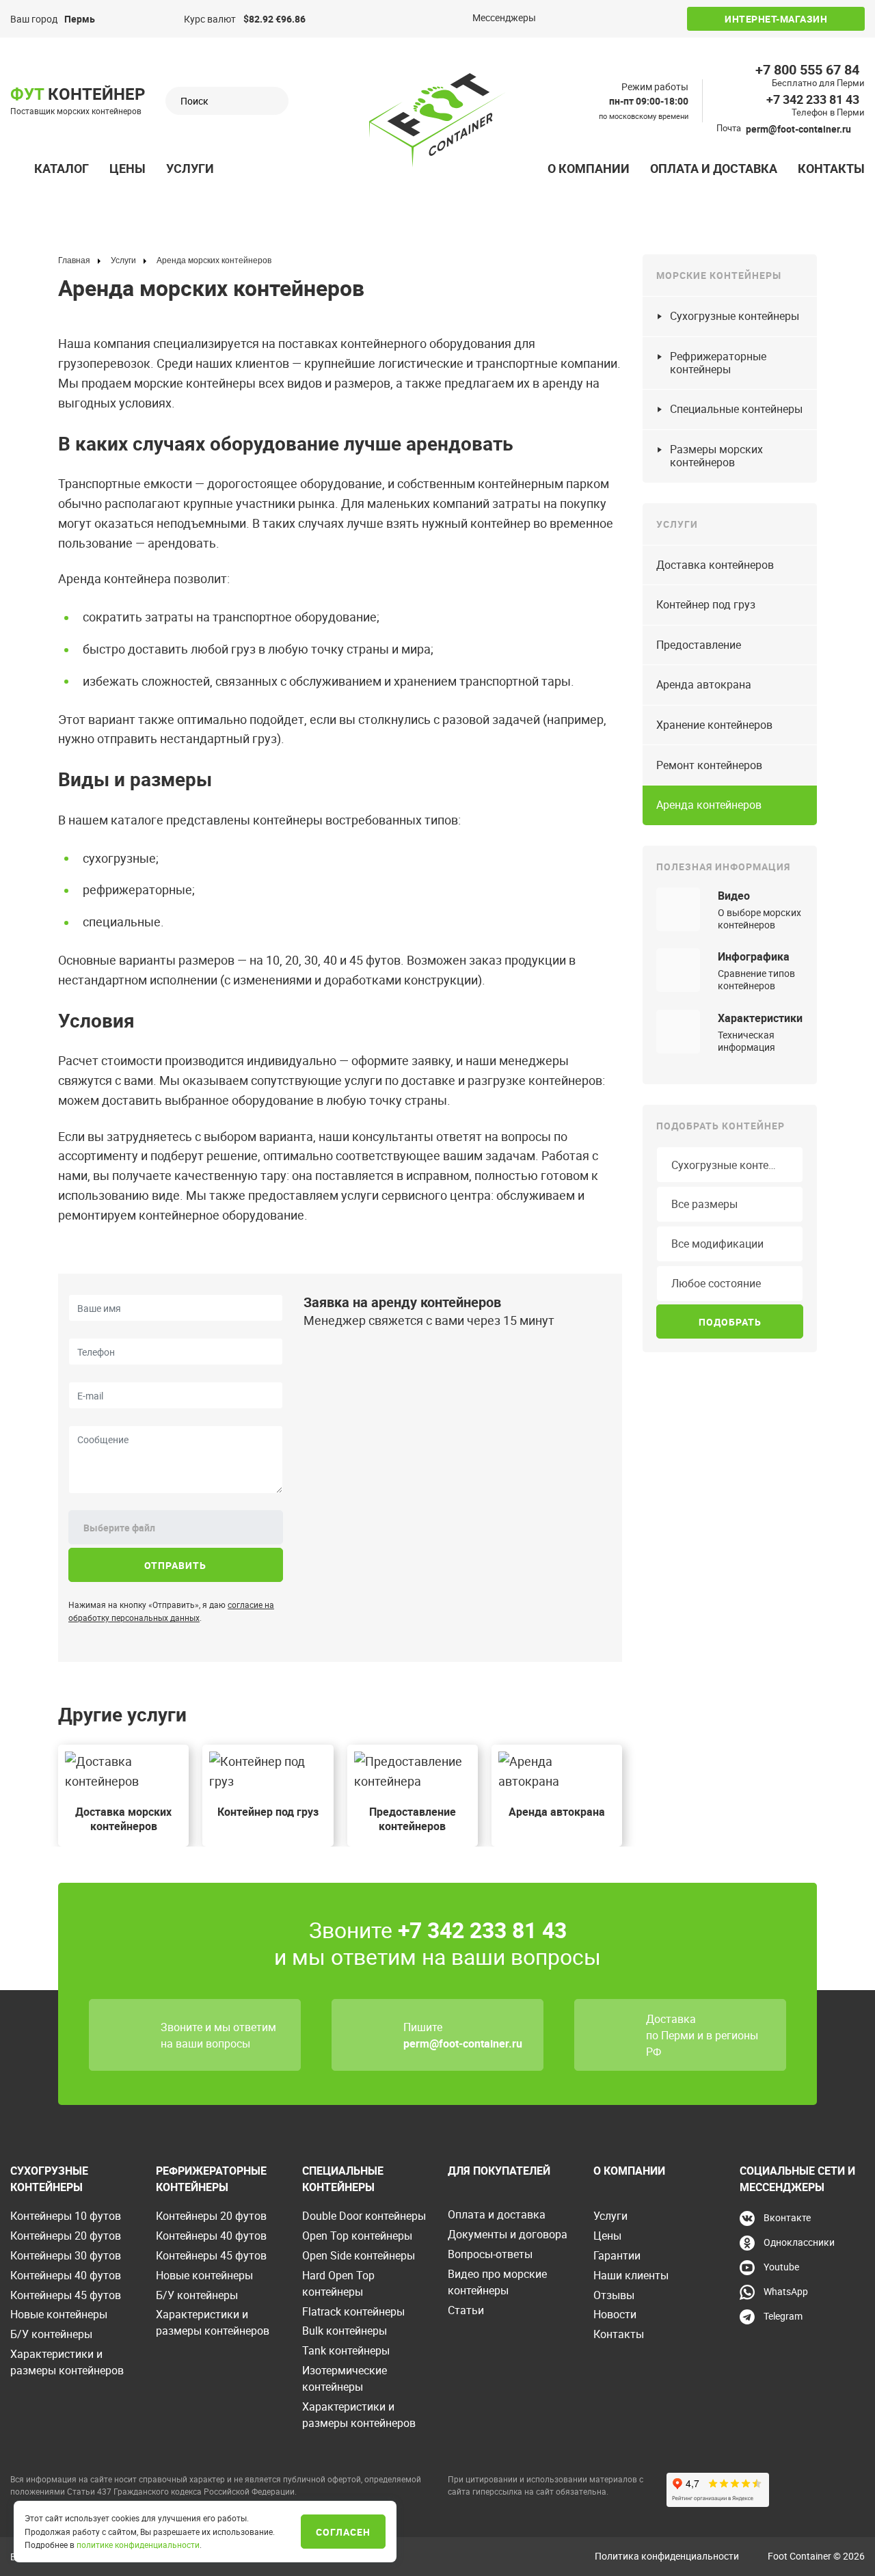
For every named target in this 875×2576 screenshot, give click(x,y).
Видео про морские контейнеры (497, 2282)
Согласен (343, 2532)
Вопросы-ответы (490, 2254)
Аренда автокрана (557, 1812)
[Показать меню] (18, 169)
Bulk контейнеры (345, 2331)
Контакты (831, 168)
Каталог (62, 168)
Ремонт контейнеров (709, 765)
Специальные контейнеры (736, 409)
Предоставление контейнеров (413, 1819)
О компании (589, 168)
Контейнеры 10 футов (66, 2216)
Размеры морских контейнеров (716, 456)
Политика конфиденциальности (667, 2556)
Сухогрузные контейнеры (735, 316)
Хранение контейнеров (714, 725)
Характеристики (760, 1018)
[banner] (437, 120)
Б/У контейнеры (51, 2334)
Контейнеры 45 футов (66, 2295)
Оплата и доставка (714, 168)
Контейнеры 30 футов (66, 2255)
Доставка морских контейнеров (123, 1819)
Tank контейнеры (346, 2350)
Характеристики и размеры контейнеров (67, 2362)
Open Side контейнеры (359, 2255)
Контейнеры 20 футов (66, 2236)
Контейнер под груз (268, 1812)
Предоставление (699, 645)
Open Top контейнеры (357, 2236)
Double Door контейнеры (364, 2216)
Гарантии (617, 2255)
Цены (127, 168)
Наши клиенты (631, 2275)
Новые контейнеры (59, 2314)
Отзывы (614, 2295)
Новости (615, 2314)
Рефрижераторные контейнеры (718, 363)
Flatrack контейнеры (353, 2311)
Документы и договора (508, 2234)
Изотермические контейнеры (345, 2378)
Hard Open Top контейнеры (338, 2283)
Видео (734, 896)
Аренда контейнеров (709, 805)
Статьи (466, 2310)
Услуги (190, 168)
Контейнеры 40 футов (66, 2275)
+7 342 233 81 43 (813, 99)
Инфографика (754, 956)
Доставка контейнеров (715, 565)
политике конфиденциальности (138, 2545)
